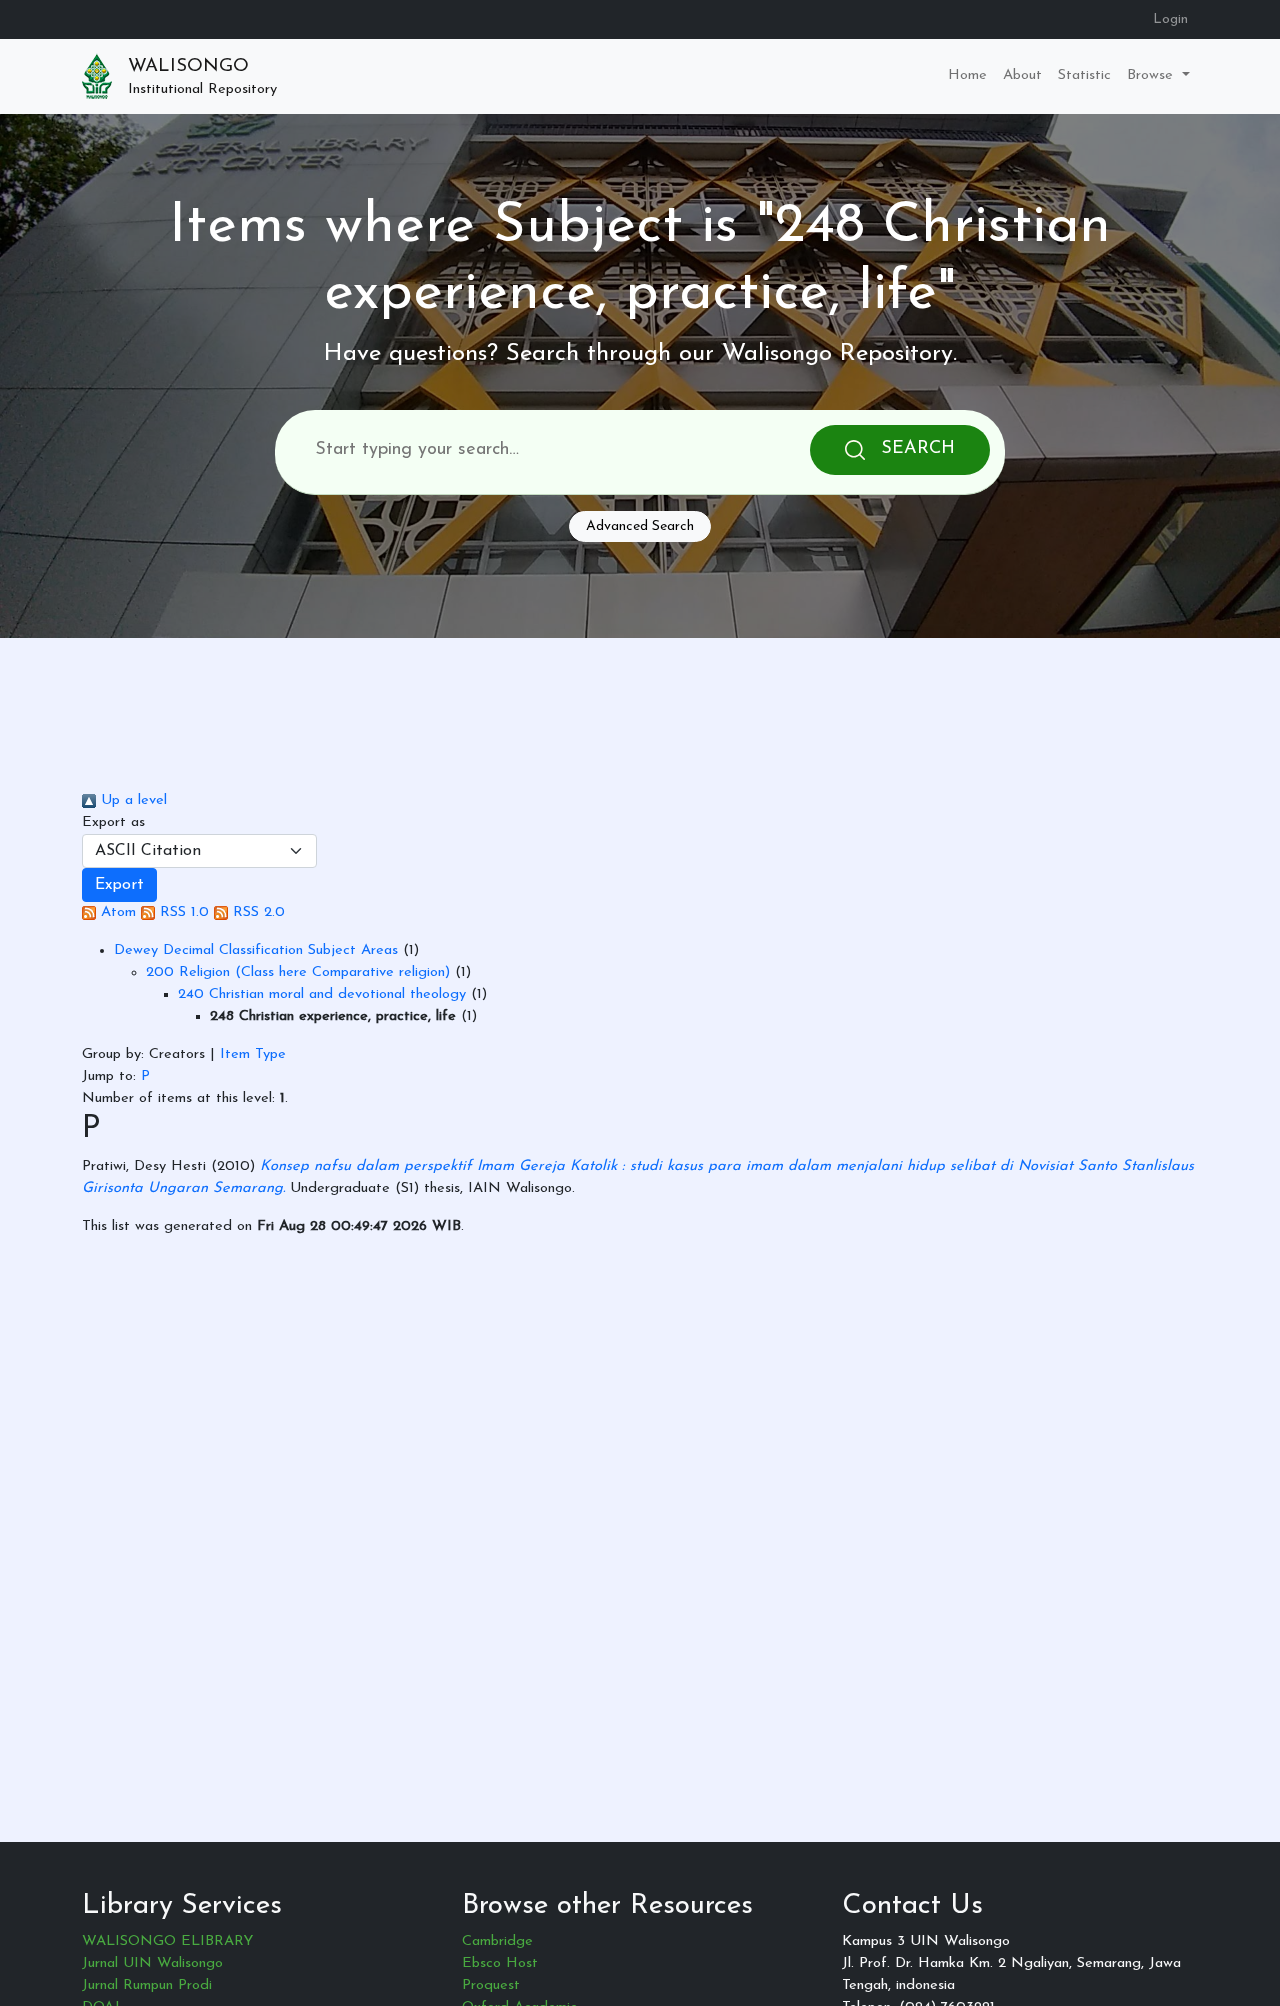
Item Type (253, 1054)
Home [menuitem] (967, 75)
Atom (116, 912)
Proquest (491, 1985)
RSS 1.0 (182, 912)
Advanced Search (640, 526)
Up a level (131, 800)
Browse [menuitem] (1152, 75)
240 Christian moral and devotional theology (322, 994)
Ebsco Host (500, 1963)
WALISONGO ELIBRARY (167, 1941)
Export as (113, 822)
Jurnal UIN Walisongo (152, 1963)
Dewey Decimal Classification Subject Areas (256, 950)
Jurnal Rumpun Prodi (147, 1985)
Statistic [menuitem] (1084, 75)
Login (1170, 19)
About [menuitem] (1022, 75)
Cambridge (497, 1941)
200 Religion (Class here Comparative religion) (298, 972)
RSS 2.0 (256, 912)
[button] (119, 885)
